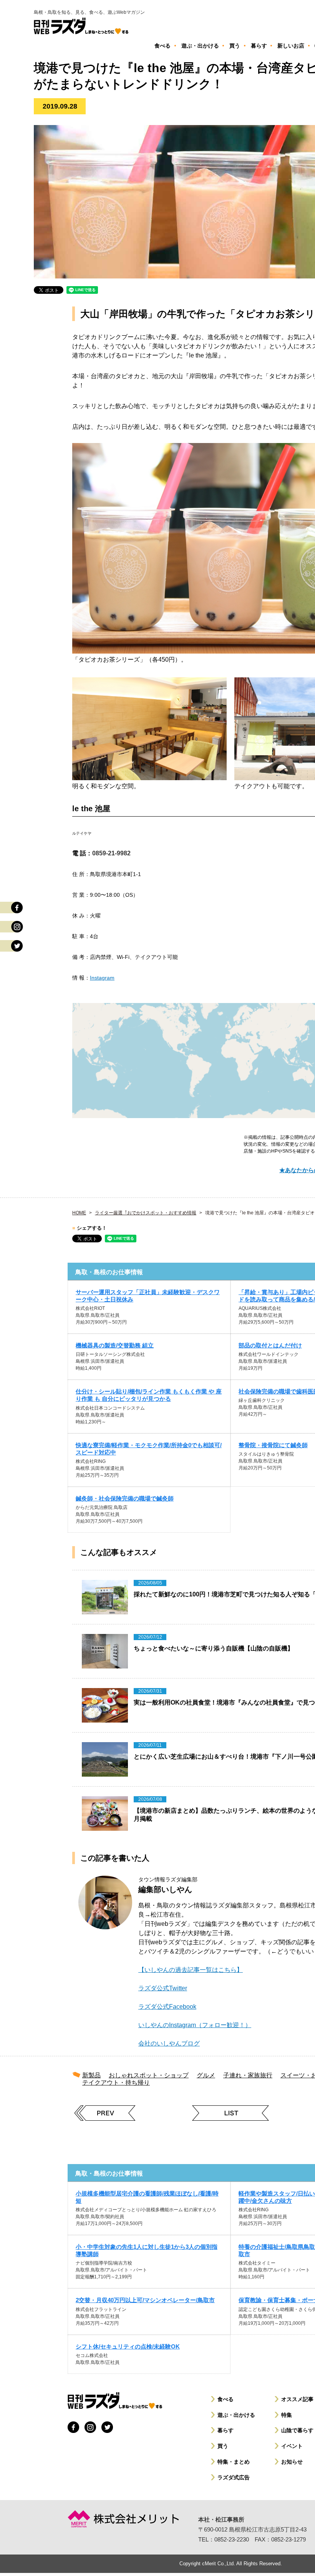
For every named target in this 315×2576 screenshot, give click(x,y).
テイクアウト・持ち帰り (116, 2083)
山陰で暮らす (297, 2430)
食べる (225, 2399)
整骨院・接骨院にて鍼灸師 (273, 1445)
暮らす (225, 2430)
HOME (79, 1213)
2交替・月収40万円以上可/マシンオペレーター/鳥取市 (145, 2300)
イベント (292, 2446)
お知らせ (292, 2462)
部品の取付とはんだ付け (270, 1345)
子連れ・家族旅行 (248, 2075)
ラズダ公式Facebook (167, 2007)
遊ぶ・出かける (236, 2415)
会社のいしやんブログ (169, 2043)
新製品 (91, 2075)
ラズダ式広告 (234, 2477)
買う (223, 2446)
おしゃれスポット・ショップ (149, 2075)
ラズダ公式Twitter (163, 1988)
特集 (287, 2415)
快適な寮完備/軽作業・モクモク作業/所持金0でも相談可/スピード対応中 (149, 1449)
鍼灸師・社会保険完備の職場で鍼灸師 (125, 1498)
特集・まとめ (234, 2462)
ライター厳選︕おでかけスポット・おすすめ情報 (146, 1213)
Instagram (102, 978)
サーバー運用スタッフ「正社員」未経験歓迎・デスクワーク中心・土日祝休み (148, 1296)
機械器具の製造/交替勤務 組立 (115, 1345)
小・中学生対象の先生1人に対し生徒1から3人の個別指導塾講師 (147, 2250)
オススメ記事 (297, 2399)
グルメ (206, 2075)
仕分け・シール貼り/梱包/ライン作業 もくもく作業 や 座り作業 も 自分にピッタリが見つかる (149, 1395)
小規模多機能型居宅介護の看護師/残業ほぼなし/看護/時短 (147, 2197)
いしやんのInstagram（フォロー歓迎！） (195, 2025)
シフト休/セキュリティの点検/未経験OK (128, 2346)
